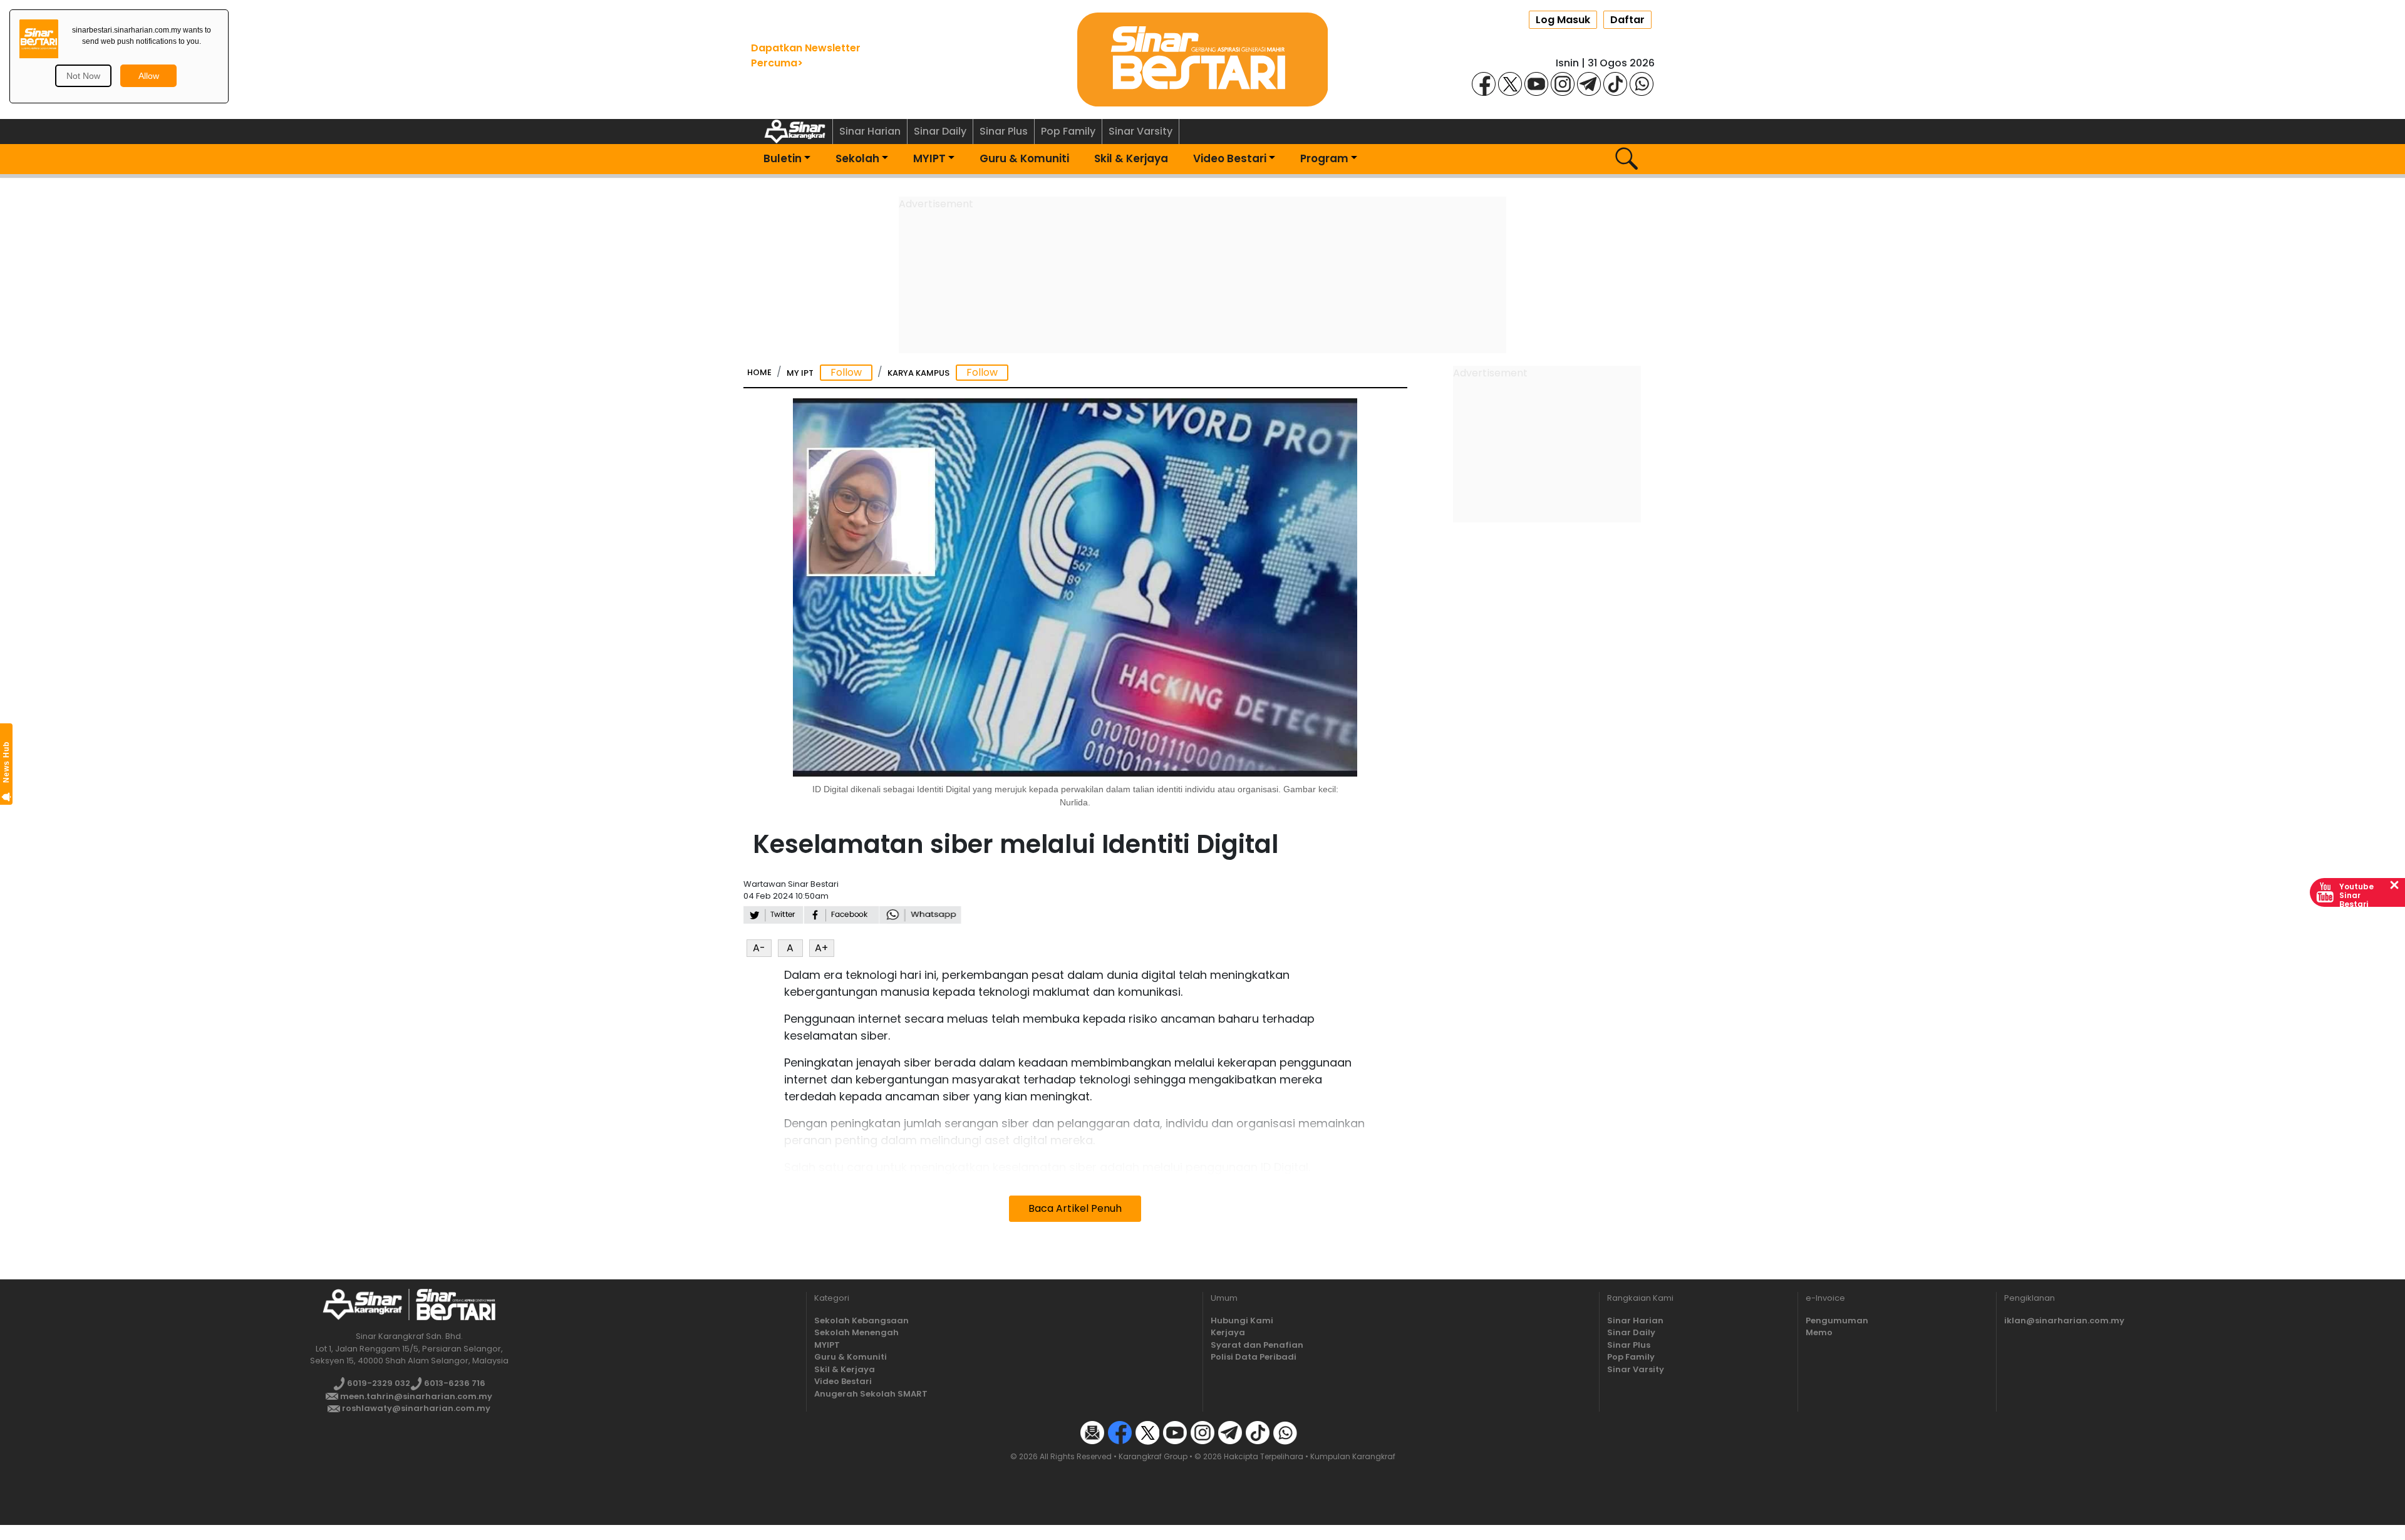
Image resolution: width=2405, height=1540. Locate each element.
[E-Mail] (1092, 1432)
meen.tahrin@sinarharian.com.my (415, 1396)
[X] (1510, 83)
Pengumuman (1837, 1320)
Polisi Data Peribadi (1254, 1357)
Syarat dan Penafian (1257, 1345)
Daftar (1627, 20)
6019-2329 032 (378, 1383)
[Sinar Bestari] (1202, 59)
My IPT (800, 373)
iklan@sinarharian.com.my (2064, 1320)
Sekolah (857, 158)
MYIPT (929, 158)
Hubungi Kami (1242, 1320)
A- (759, 948)
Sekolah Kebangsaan (861, 1320)
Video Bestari (1230, 158)
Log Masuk (1563, 20)
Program (1324, 158)
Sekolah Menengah (856, 1332)
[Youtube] (1536, 83)
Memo (1819, 1332)
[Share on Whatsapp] (920, 914)
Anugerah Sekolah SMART (871, 1394)
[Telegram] (1589, 83)
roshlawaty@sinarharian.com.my (415, 1408)
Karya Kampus (918, 373)
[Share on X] (773, 914)
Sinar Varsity (1140, 131)
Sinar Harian (870, 131)
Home (759, 372)
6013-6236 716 (454, 1383)
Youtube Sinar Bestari (2356, 895)
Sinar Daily (940, 131)
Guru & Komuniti (1024, 158)
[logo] (362, 1304)
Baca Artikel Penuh (1075, 1208)
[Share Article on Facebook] (841, 914)
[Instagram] (1563, 83)
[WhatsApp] (1642, 83)
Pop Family (1068, 131)
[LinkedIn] (1313, 1432)
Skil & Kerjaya (1131, 158)
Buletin (783, 158)
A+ (821, 948)
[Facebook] (1484, 83)
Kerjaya (1228, 1332)
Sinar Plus (1004, 131)
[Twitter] (1147, 1432)
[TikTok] (1615, 83)
